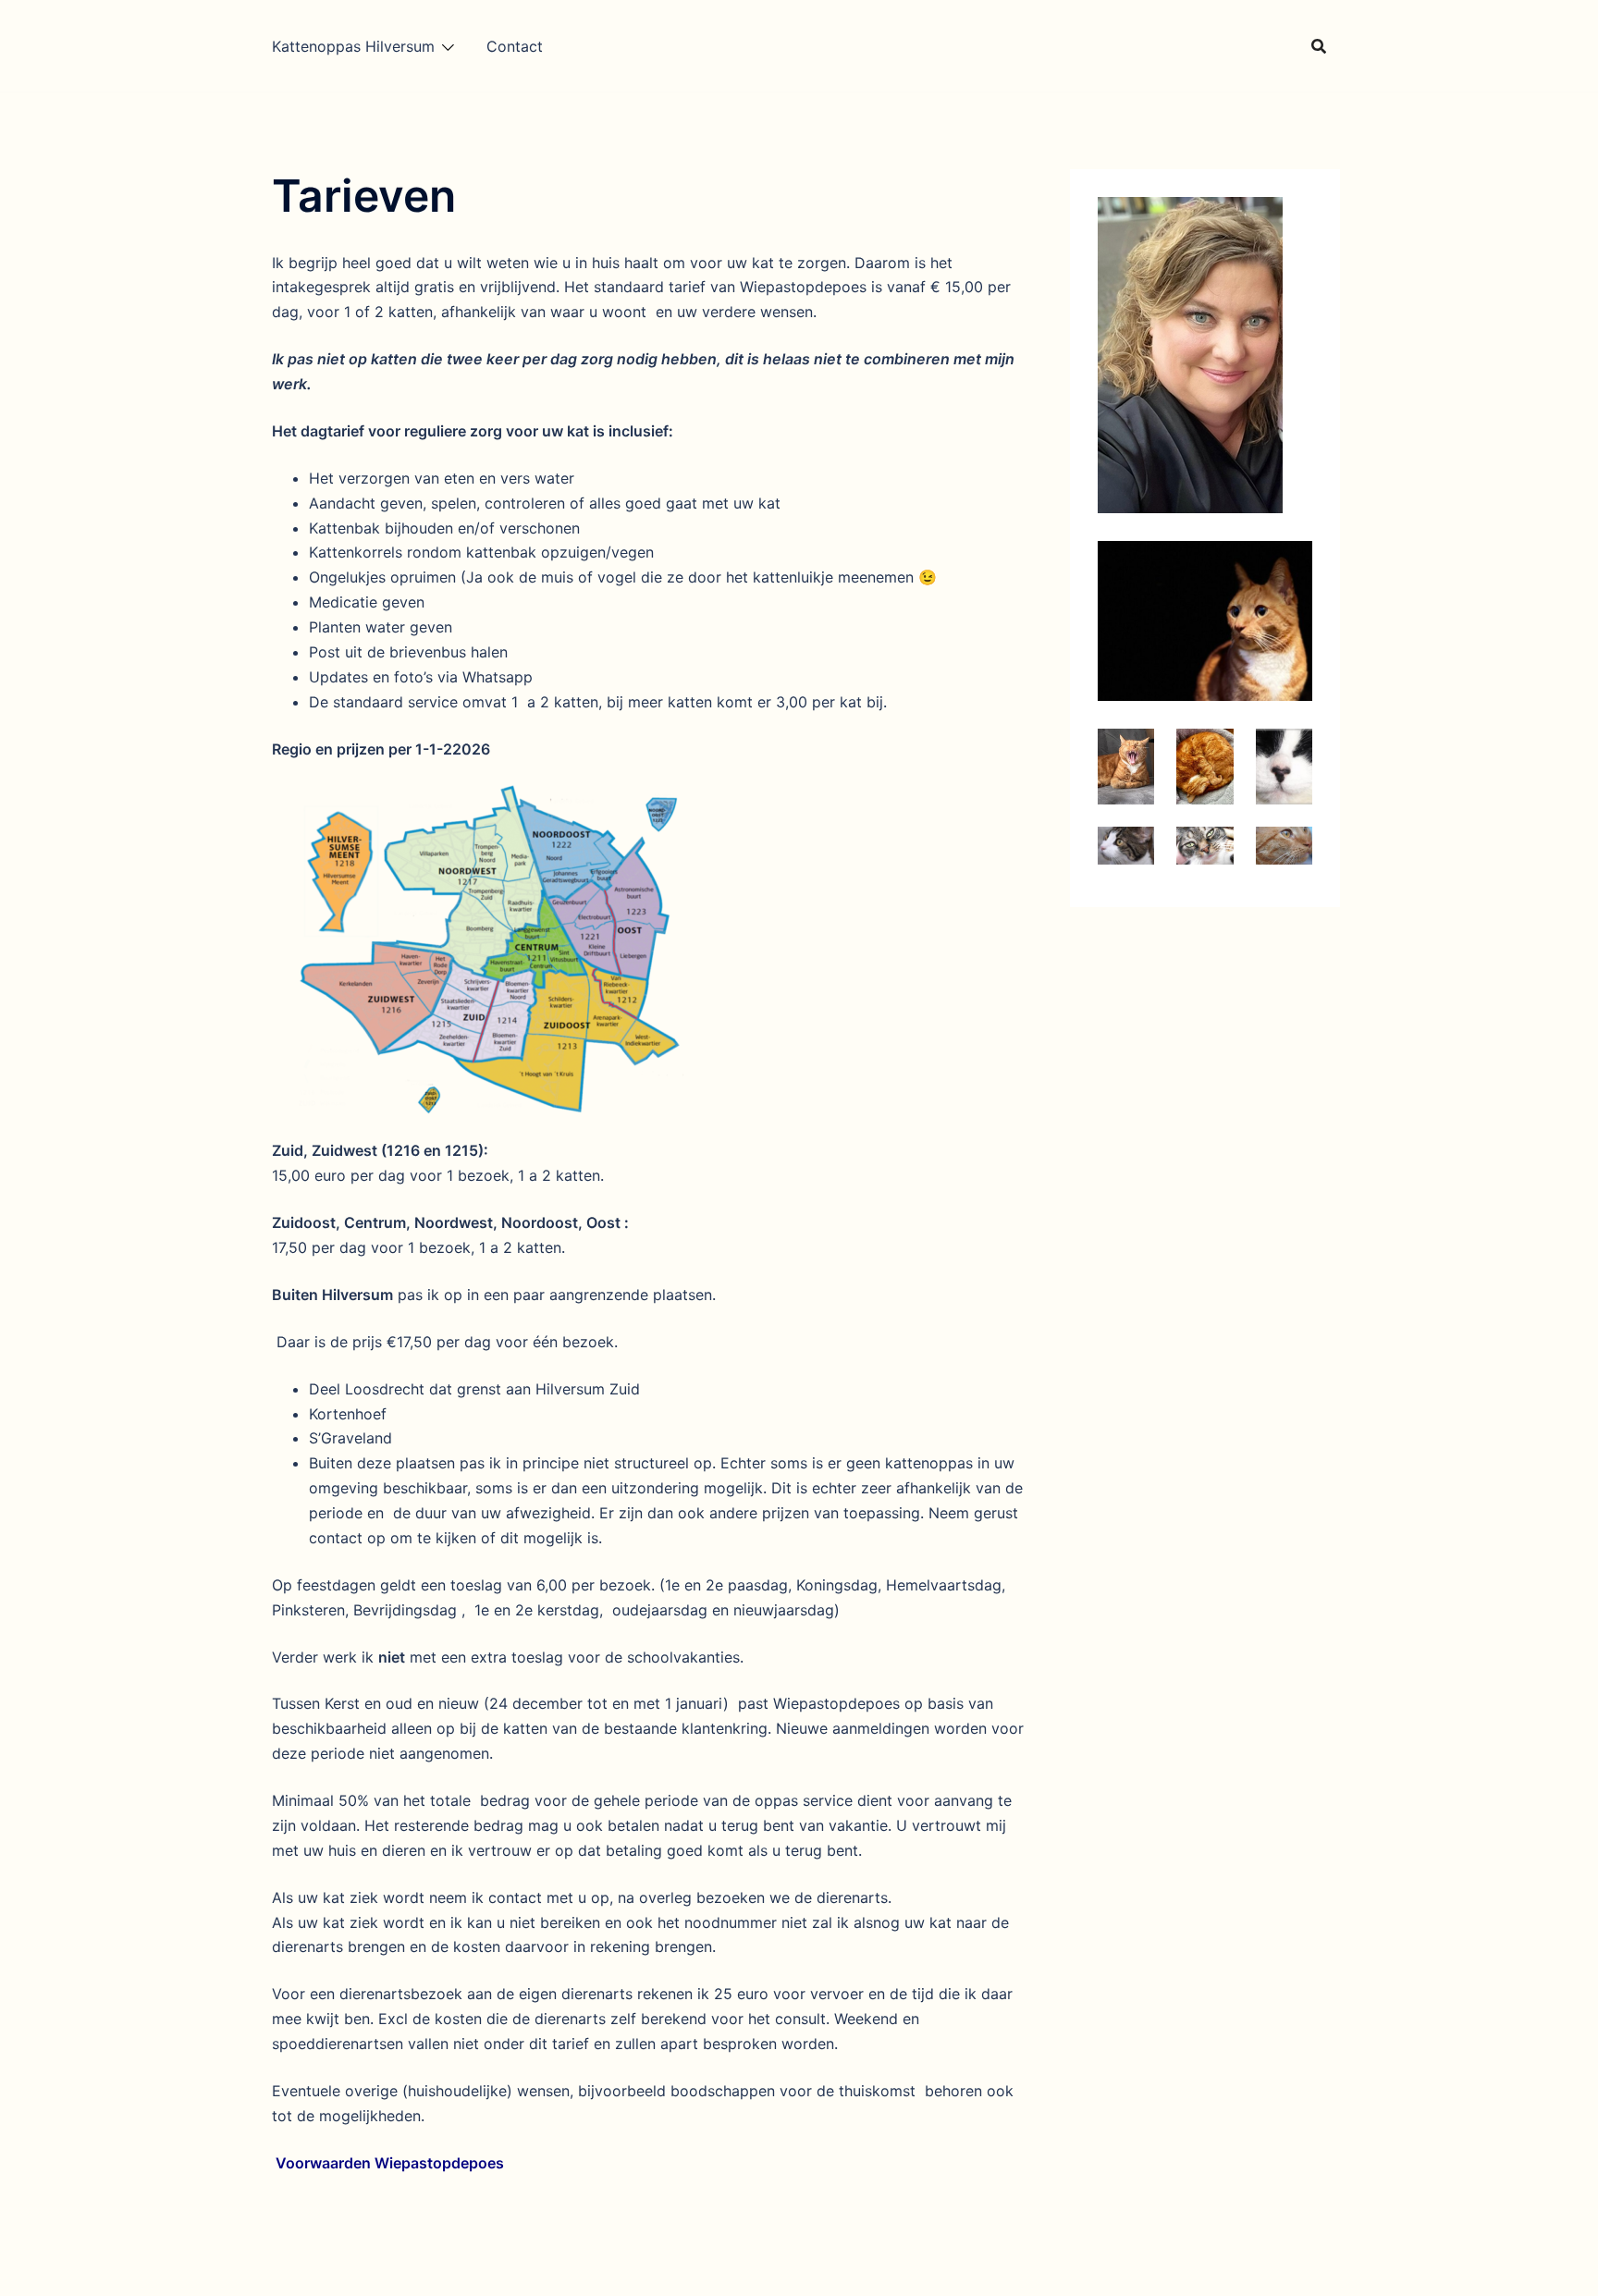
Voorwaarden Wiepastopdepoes (390, 2163)
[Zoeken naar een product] (1319, 46)
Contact (515, 46)
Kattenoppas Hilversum (353, 46)
